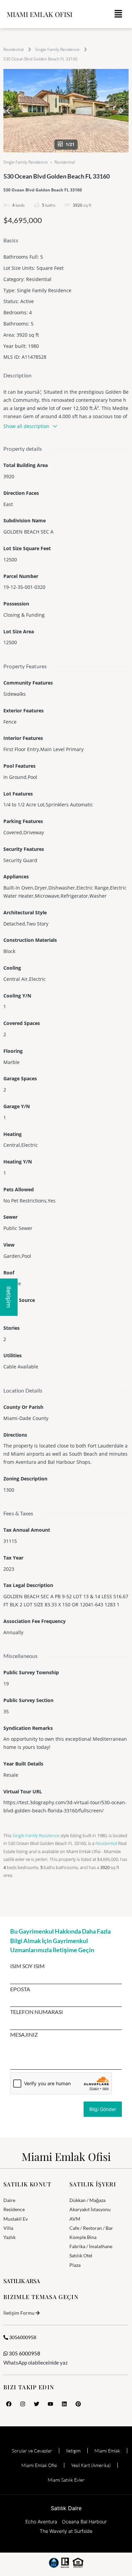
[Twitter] (37, 2404)
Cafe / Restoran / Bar (91, 2228)
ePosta (20, 1989)
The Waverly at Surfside (66, 2531)
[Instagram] (23, 2404)
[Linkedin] (64, 2404)
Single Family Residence (57, 49)
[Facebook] (9, 2404)
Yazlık (9, 2237)
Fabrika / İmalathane (91, 2246)
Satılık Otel (81, 2255)
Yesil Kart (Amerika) (91, 2465)
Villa (8, 2228)
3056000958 (22, 2337)
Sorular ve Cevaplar (32, 2451)
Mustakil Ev (16, 2219)
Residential (14, 49)
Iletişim (73, 2451)
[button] (118, 14)
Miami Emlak (107, 2451)
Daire (9, 2200)
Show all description (26, 426)
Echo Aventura (41, 2522)
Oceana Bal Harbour (84, 2522)
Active (27, 301)
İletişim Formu (19, 2313)
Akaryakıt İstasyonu (90, 2209)
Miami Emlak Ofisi (40, 14)
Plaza (75, 2265)
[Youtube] (50, 2404)
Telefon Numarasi (37, 2012)
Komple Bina (83, 2237)
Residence (14, 2209)
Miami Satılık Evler (66, 2480)
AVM (75, 2219)
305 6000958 (24, 2353)
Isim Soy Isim (27, 1966)
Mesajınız (24, 2035)
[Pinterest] (78, 2404)
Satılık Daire (66, 2508)
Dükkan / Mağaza (87, 2200)
